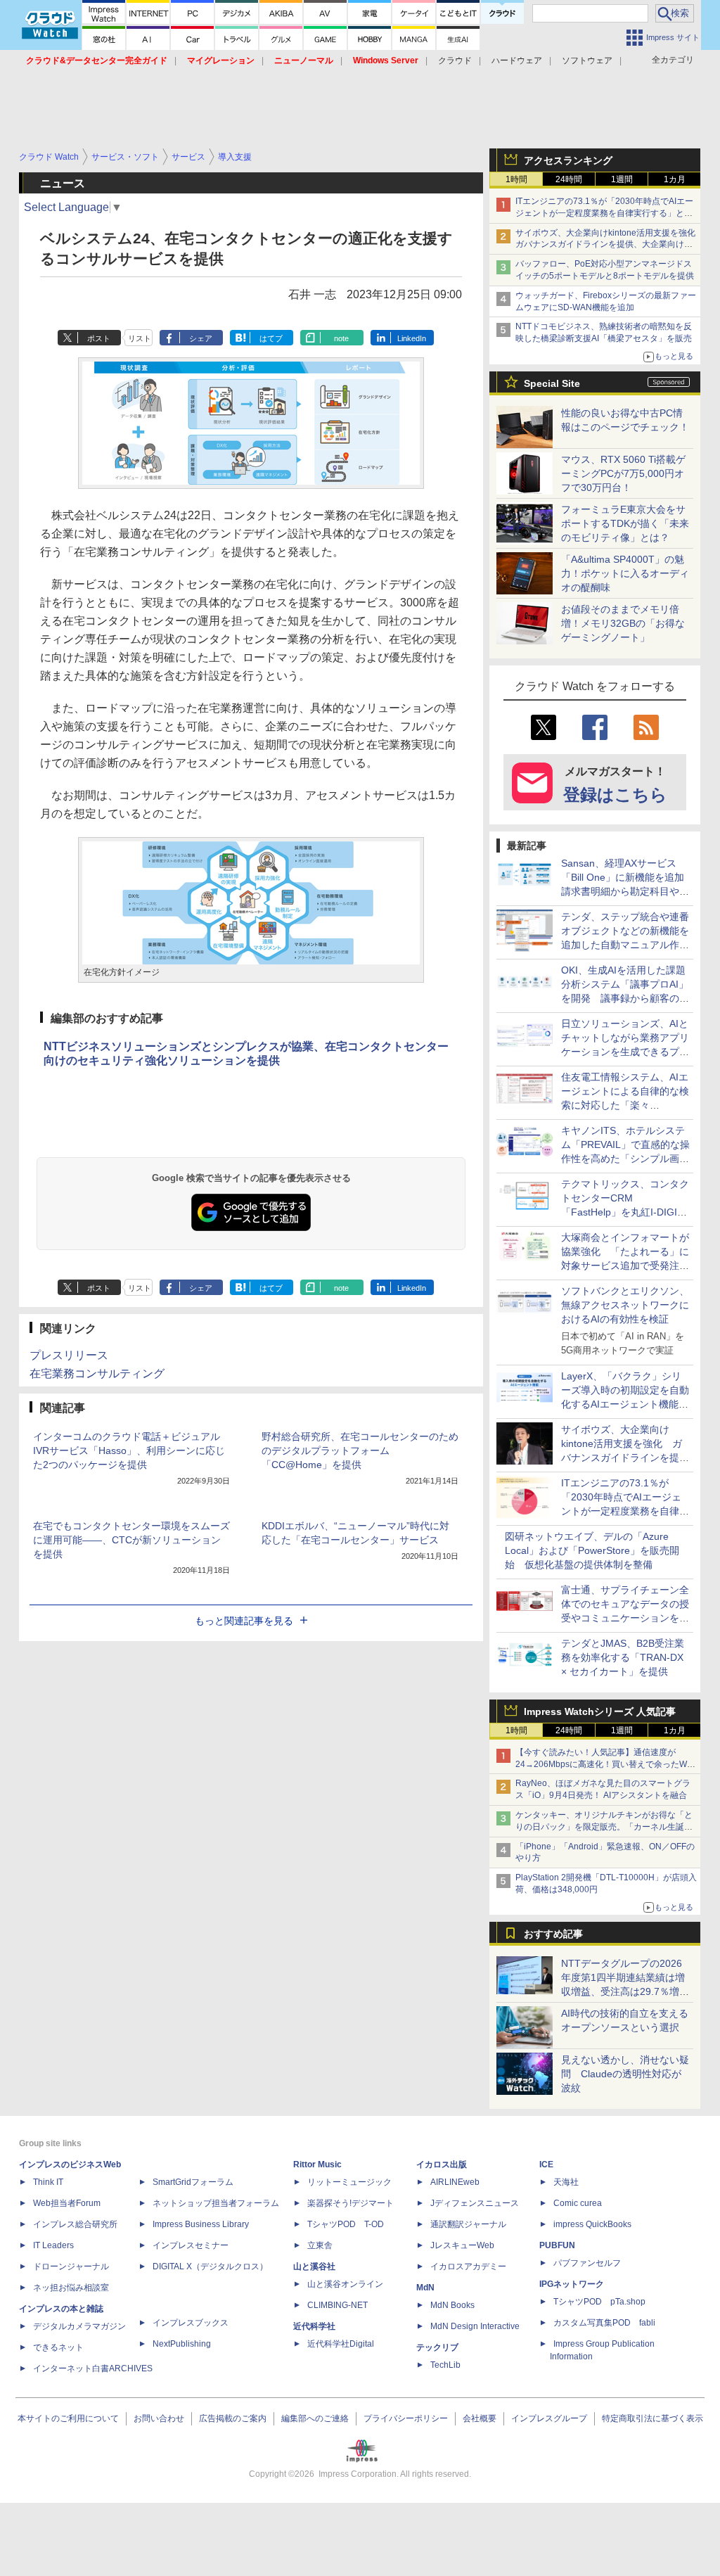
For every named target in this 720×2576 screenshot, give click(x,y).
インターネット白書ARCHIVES (93, 2368)
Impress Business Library (201, 2224)
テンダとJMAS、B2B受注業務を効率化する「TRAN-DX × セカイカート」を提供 (623, 1657)
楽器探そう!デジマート (351, 2203)
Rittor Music (317, 2164)
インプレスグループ (549, 2418)
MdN (425, 2288)
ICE (546, 2164)
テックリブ (437, 2347)
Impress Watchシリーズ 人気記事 (600, 1711)
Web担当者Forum (67, 2203)
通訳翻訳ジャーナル (468, 2224)
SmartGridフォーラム (193, 2182)
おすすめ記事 (553, 1934)
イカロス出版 (442, 2164)
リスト (140, 338)
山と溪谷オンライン (345, 2284)
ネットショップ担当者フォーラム (216, 2203)
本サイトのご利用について (68, 2418)
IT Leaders (53, 2245)
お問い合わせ (159, 2418)
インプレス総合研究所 (75, 2224)
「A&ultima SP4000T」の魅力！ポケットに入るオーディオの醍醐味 (625, 573)
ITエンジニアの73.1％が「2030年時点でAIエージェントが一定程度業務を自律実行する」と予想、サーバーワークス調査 (604, 213)
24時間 (569, 179)
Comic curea (578, 2203)
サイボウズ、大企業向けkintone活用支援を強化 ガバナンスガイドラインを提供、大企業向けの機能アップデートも (610, 245)
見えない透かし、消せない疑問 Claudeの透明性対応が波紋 (625, 2074)
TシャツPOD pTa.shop (599, 2302)
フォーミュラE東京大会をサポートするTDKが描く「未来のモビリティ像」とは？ (625, 523)
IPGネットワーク (572, 2284)
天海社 (566, 2182)
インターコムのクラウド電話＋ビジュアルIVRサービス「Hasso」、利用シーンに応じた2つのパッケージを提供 (129, 1450)
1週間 (622, 179)
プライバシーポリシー (406, 2418)
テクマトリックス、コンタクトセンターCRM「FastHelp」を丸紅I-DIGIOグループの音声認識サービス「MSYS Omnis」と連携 (625, 1212)
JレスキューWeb (462, 2245)
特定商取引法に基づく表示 (652, 2418)
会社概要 (480, 2418)
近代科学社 (314, 2326)
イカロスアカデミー (468, 2266)
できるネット (58, 2347)
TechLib (445, 2365)
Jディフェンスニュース (475, 2203)
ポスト (99, 338)
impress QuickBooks (592, 2224)
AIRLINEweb (455, 2182)
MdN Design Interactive (475, 2326)
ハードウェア (517, 60)
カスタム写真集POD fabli (604, 2323)
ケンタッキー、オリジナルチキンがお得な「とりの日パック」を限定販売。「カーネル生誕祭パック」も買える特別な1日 (604, 1827)
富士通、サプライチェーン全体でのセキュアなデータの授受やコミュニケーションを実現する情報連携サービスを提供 (625, 1618)
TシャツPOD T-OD (346, 2224)
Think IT (48, 2182)
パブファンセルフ (587, 2263)
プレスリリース (69, 1355)
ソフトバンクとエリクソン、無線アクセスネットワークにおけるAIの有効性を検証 (625, 1305)
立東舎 (320, 2245)
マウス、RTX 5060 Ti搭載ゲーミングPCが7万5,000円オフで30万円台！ (623, 473)
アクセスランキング (568, 160)
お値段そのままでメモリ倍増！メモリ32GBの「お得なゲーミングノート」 (623, 623)
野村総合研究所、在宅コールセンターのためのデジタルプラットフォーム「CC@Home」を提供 (360, 1450)
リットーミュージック (349, 2182)
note (341, 338)
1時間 (516, 179)
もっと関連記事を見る (244, 1621)
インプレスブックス (191, 2323)
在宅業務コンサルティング (97, 1373)
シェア (201, 338)
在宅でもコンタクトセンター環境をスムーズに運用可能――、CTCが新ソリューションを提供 (131, 1540)
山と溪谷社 (314, 2266)
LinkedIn (412, 338)
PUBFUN (557, 2245)
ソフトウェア (587, 60)
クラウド (455, 60)
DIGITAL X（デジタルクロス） (210, 2266)
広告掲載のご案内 (233, 2418)
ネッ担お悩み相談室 (71, 2288)
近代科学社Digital (341, 2344)
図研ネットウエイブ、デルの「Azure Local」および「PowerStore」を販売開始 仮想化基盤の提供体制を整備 (592, 1550)
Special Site (552, 383)
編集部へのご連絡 (315, 2418)
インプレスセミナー (191, 2245)
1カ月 (675, 179)
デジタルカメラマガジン (79, 2326)
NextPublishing (182, 2344)
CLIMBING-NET (337, 2305)
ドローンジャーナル (71, 2266)
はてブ (271, 338)
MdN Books (452, 2305)
